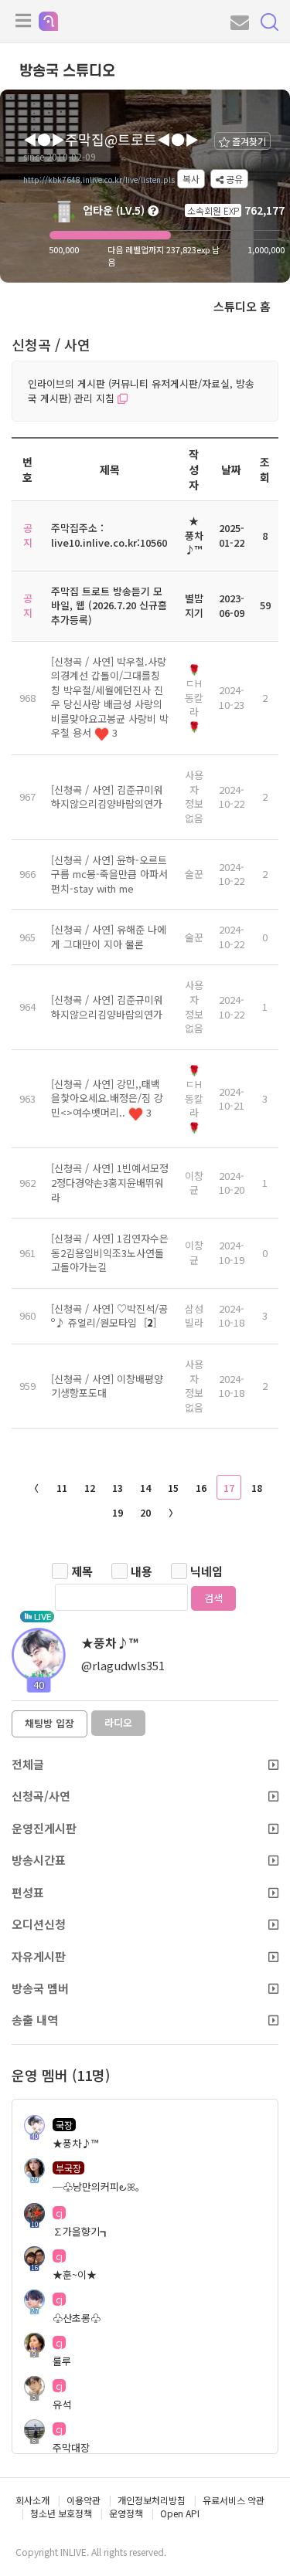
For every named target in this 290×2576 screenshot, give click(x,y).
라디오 (118, 1722)
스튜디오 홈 (242, 306)
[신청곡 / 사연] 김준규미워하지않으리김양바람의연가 (107, 797)
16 (201, 1488)
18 (257, 1488)
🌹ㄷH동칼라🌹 (194, 698)
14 (145, 1488)
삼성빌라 (194, 1316)
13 (118, 1488)
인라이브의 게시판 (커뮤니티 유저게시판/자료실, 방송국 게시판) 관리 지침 (141, 391)
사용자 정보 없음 (194, 797)
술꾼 (194, 874)
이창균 (194, 1183)
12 (90, 1488)
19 (118, 1512)
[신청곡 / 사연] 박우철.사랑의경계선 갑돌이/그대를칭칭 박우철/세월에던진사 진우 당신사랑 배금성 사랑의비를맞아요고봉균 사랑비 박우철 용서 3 (110, 697)
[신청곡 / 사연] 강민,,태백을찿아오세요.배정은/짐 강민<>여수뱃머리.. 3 (107, 1098)
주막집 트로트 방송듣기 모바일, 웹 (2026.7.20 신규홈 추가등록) (109, 605)
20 (145, 1512)
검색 (213, 1598)
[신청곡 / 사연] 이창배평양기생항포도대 (107, 1386)
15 (173, 1488)
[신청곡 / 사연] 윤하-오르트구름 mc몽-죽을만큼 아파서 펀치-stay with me (109, 874)
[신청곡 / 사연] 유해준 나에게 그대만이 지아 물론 (109, 937)
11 (62, 1488)
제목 (82, 1571)
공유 (233, 179)
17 (229, 1488)
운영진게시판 (44, 1828)
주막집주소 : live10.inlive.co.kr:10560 (109, 535)
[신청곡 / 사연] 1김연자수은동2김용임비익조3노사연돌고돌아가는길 (110, 1252)
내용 (142, 1571)
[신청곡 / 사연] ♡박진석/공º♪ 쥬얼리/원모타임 (109, 1316)
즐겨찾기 (248, 141)
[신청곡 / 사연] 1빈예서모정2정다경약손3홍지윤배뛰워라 (110, 1182)
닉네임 (206, 1571)
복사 (191, 179)
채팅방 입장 (49, 1723)
